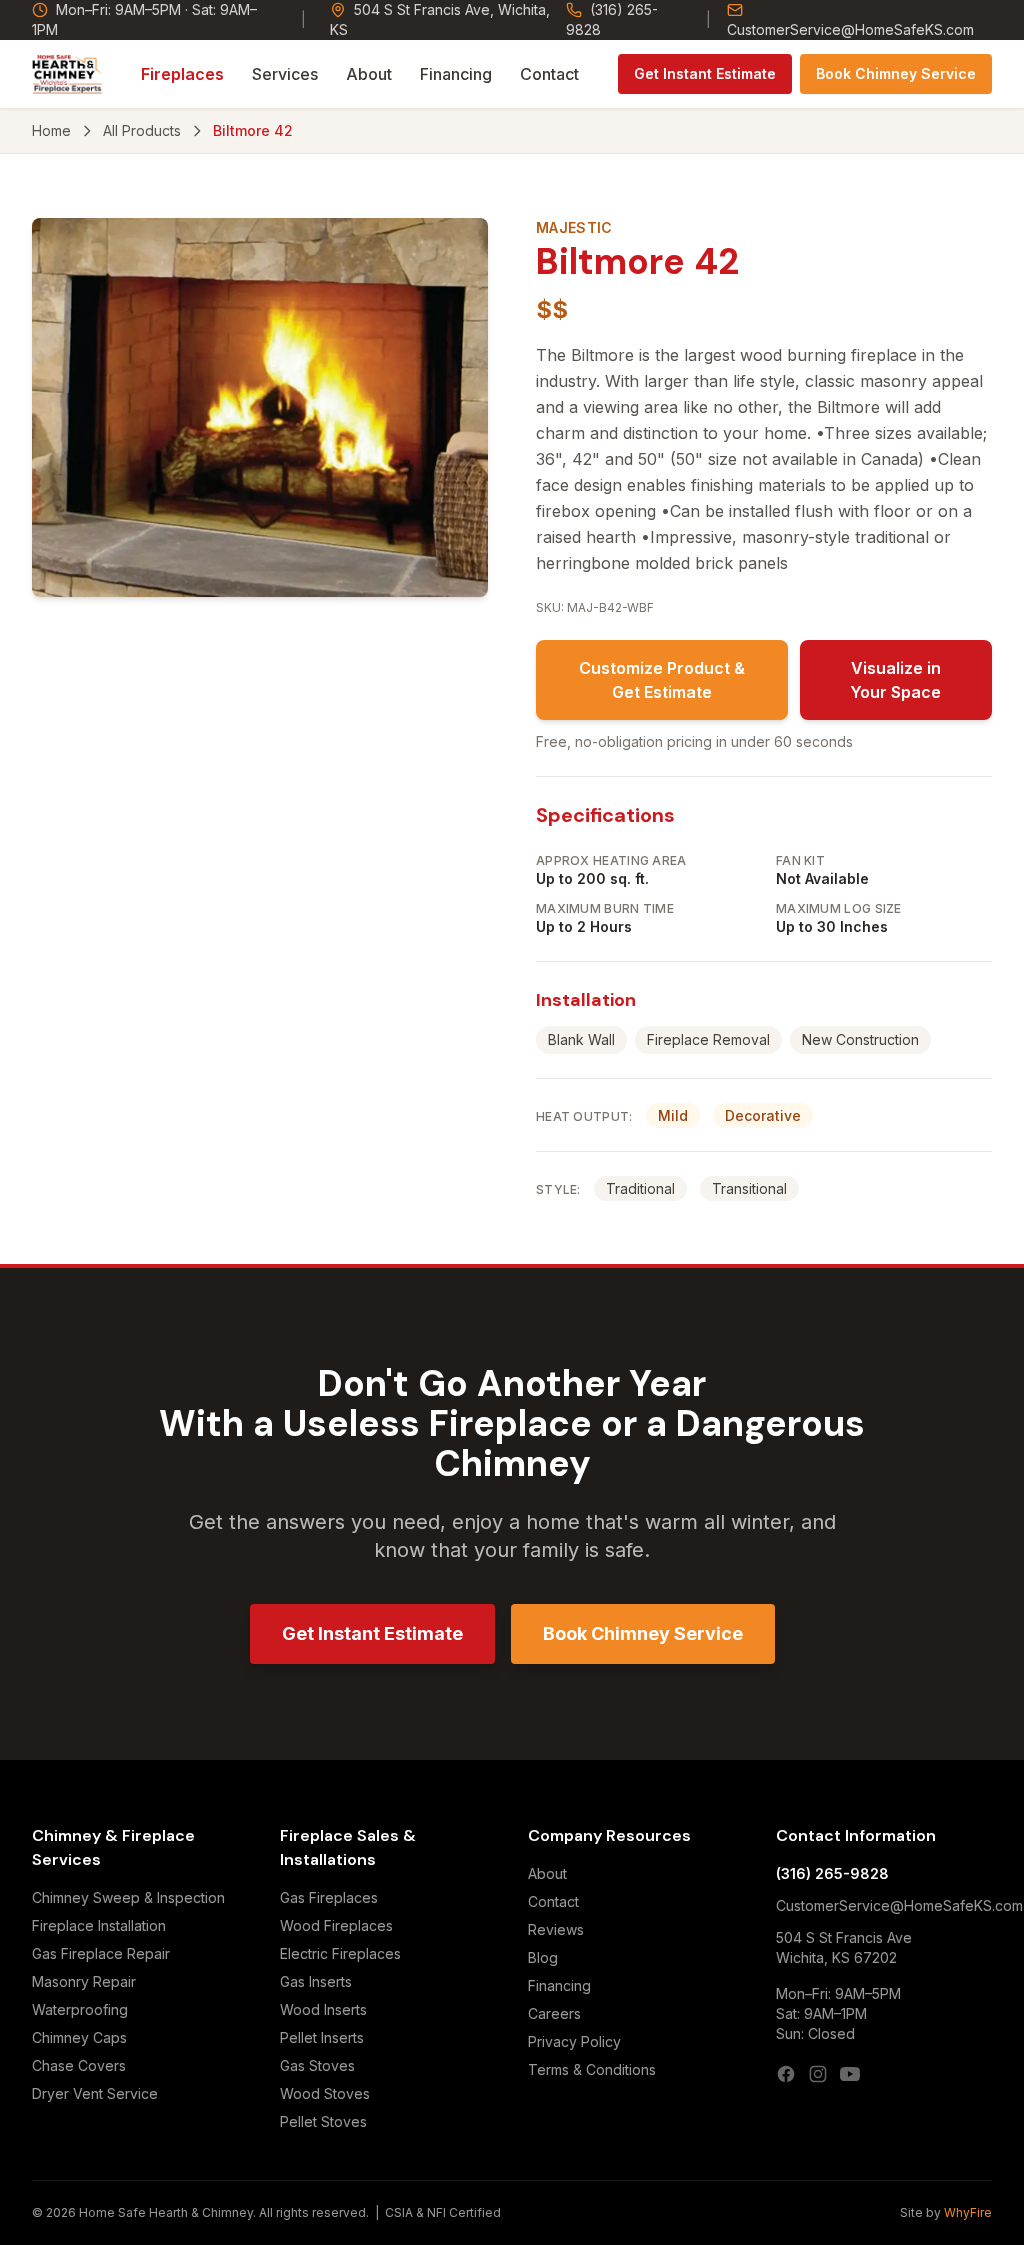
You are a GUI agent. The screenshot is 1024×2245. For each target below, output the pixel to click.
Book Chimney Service (896, 73)
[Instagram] (818, 2074)
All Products (142, 130)
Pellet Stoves (323, 2121)
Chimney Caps (79, 2037)
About (369, 74)
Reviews (556, 1929)
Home (51, 130)
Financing (456, 74)
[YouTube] (850, 2074)
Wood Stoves (325, 2093)
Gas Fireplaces (329, 1897)
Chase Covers (79, 2065)
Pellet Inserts (322, 2037)
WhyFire (968, 2212)
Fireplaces (182, 74)
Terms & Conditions (592, 2069)
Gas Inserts (316, 1981)
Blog (543, 1957)
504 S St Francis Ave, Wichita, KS (440, 19)
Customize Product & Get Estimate (662, 680)
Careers (554, 2013)
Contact (549, 74)
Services (285, 74)
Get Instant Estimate (705, 73)
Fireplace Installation (99, 1925)
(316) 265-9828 (612, 19)
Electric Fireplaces (340, 1953)
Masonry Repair (84, 1981)
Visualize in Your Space (895, 680)
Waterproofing (80, 2009)
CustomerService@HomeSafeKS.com (850, 29)
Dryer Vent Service (95, 2093)
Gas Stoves (317, 2065)
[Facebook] (786, 2074)
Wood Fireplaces (336, 1925)
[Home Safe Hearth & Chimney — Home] (67, 74)
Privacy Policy (574, 2041)
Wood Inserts (323, 2009)
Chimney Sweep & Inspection (128, 1897)
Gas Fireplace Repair (101, 1953)
